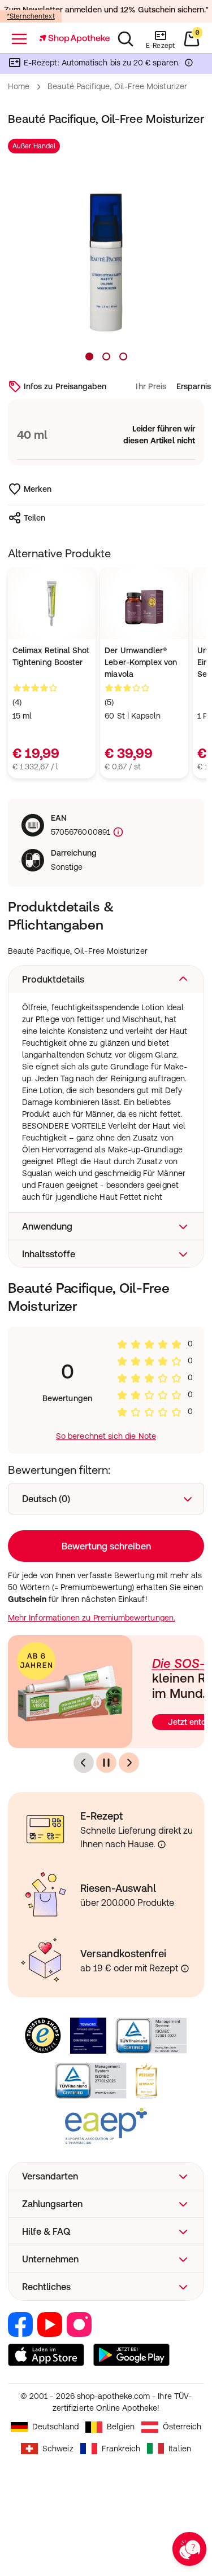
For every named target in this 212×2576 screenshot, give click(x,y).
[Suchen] (126, 39)
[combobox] (106, 1499)
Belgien (121, 2427)
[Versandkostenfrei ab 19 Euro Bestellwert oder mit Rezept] (185, 1969)
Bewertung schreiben (106, 1546)
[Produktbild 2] (106, 356)
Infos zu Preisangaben (65, 386)
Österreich (182, 2427)
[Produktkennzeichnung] (117, 832)
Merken (38, 489)
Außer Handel (34, 146)
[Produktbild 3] (123, 356)
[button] (106, 979)
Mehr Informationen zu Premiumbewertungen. (92, 1618)
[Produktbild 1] (89, 356)
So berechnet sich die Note (106, 1436)
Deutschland (56, 2427)
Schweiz (58, 2449)
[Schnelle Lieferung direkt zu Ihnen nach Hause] (162, 1844)
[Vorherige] (84, 1763)
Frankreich (121, 2449)
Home (19, 86)
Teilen (34, 518)
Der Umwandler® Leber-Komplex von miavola (141, 662)
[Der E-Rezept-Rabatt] (189, 65)
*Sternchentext (31, 16)
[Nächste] (129, 1763)
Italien (180, 2449)
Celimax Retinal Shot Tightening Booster (51, 656)
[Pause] (106, 1763)
